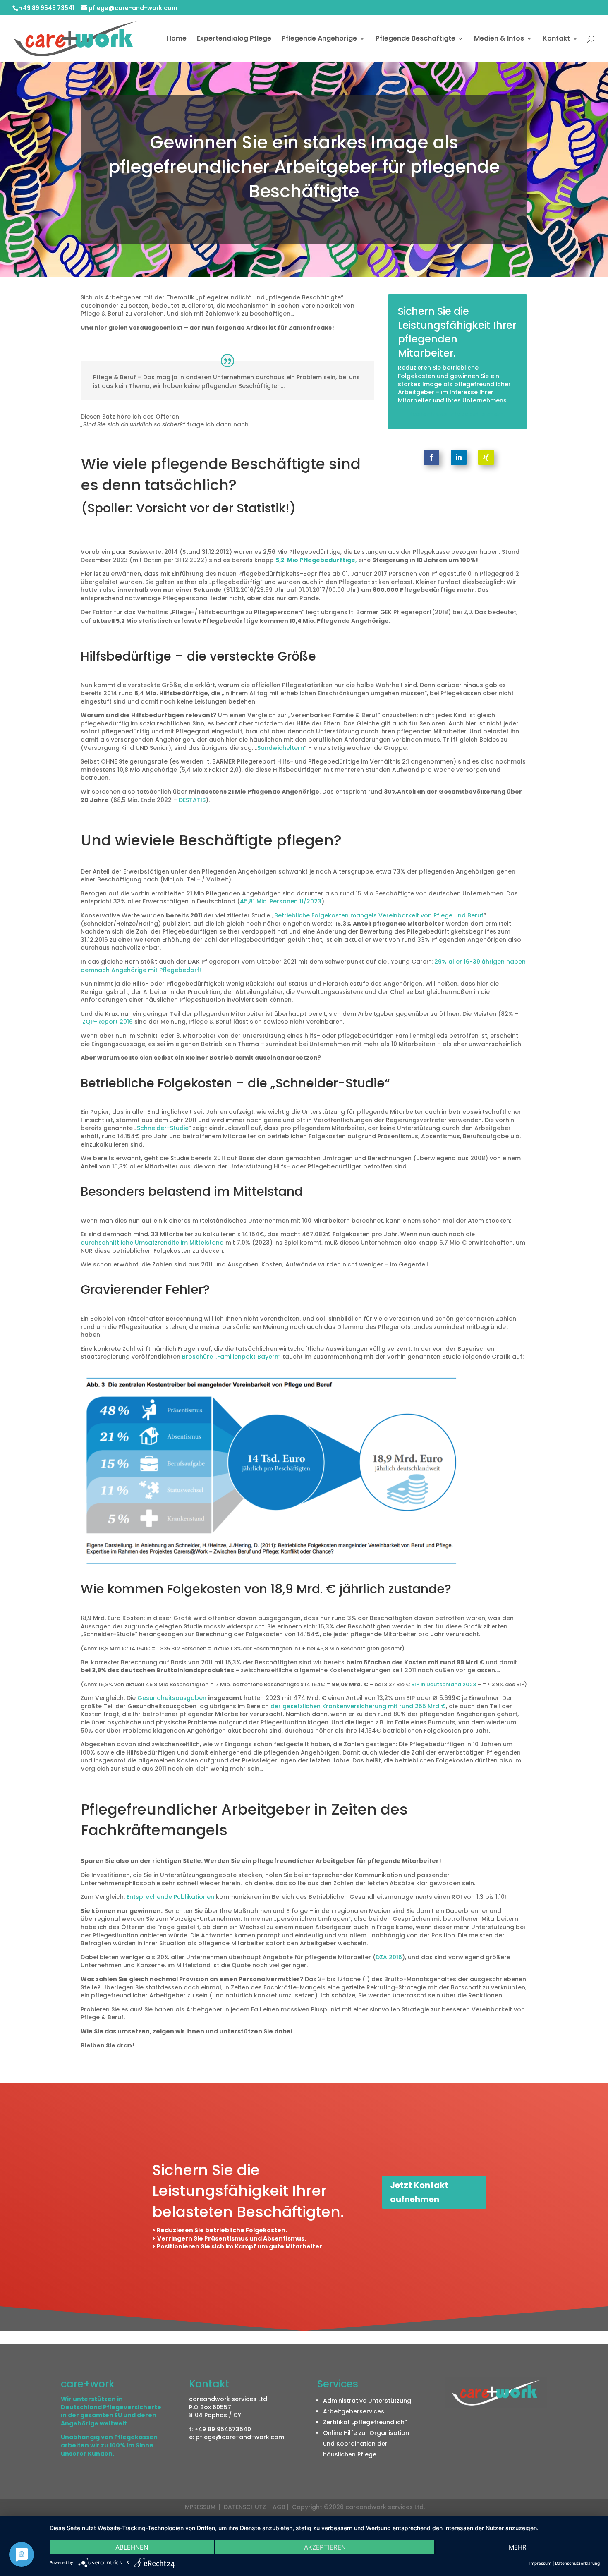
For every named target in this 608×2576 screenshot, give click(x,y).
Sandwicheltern (281, 748)
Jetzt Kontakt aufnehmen (419, 2192)
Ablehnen (132, 2547)
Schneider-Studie (163, 1128)
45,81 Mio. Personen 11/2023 (281, 901)
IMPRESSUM (200, 2507)
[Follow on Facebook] (431, 457)
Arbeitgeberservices (354, 2411)
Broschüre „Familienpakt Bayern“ (232, 1357)
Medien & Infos (499, 39)
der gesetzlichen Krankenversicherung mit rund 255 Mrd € (358, 1706)
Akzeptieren (325, 2547)
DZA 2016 (389, 1957)
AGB (279, 2507)
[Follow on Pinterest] (486, 457)
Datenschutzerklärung (577, 2563)
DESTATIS (192, 800)
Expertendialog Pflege (234, 39)
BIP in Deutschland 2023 (444, 1684)
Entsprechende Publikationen (170, 1897)
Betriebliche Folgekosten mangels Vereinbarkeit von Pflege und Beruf (379, 915)
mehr (518, 2547)
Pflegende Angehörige (319, 39)
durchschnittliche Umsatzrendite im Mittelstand (152, 1243)
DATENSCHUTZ (246, 2507)
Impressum (540, 2563)
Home (177, 39)
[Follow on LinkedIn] (459, 457)
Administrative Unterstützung (367, 2401)
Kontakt (556, 39)
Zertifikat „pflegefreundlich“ (365, 2422)
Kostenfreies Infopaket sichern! (457, 414)
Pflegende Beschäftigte (415, 39)
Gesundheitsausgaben (173, 1698)
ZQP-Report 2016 (108, 1022)
